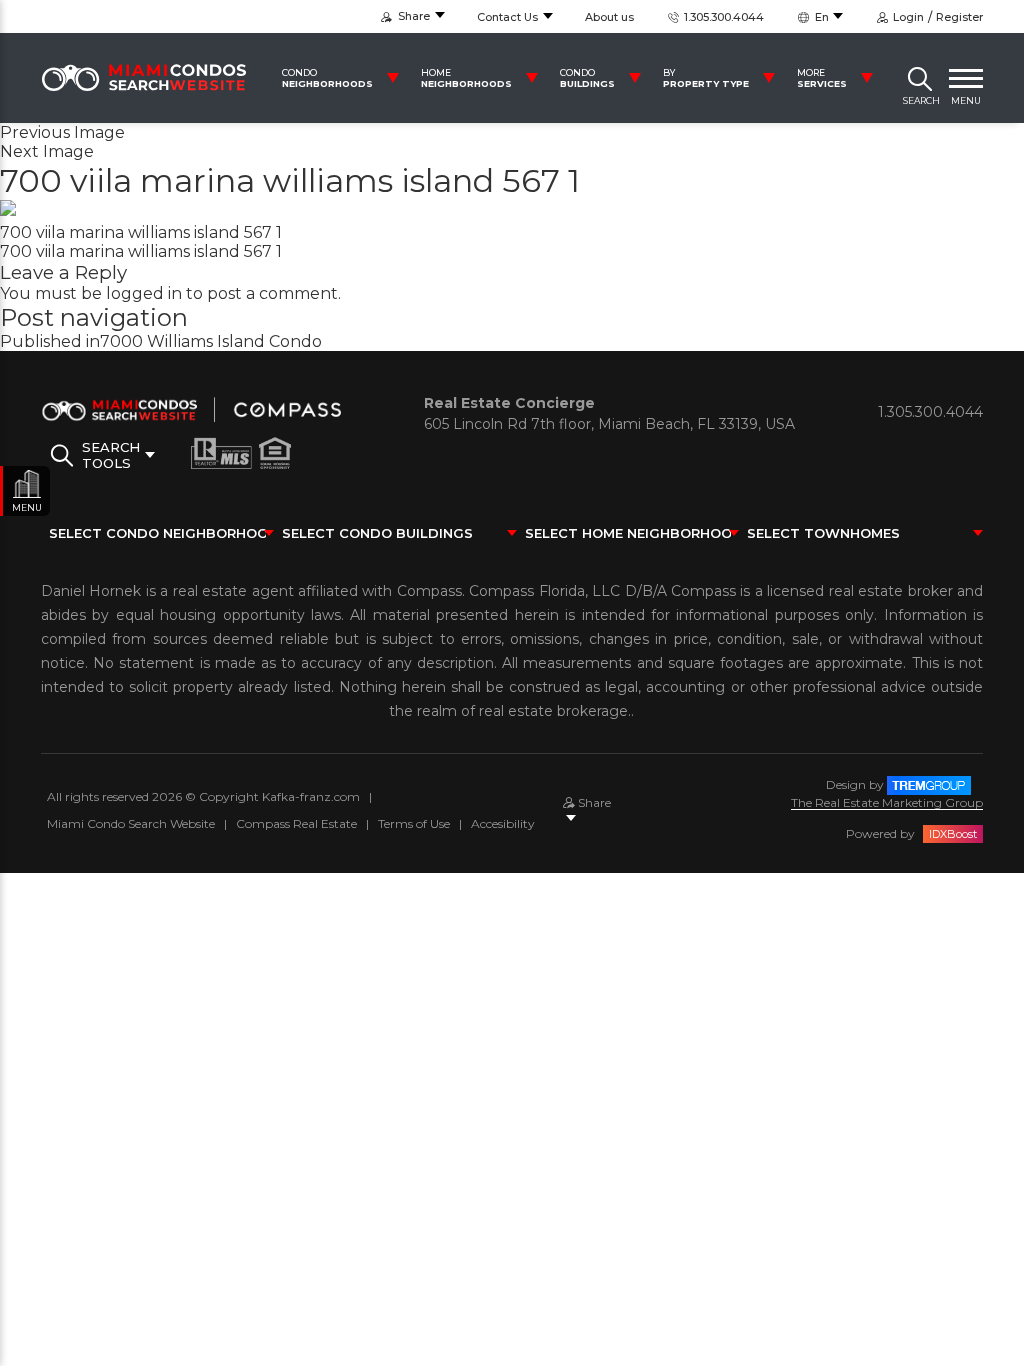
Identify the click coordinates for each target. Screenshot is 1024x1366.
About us (609, 17)
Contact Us (507, 17)
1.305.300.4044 (722, 17)
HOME (466, 78)
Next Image (47, 151)
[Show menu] (966, 78)
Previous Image (62, 132)
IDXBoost (953, 834)
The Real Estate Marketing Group (887, 802)
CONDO (327, 78)
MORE (822, 78)
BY (706, 78)
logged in (144, 293)
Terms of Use (414, 823)
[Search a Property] (920, 78)
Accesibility (503, 823)
